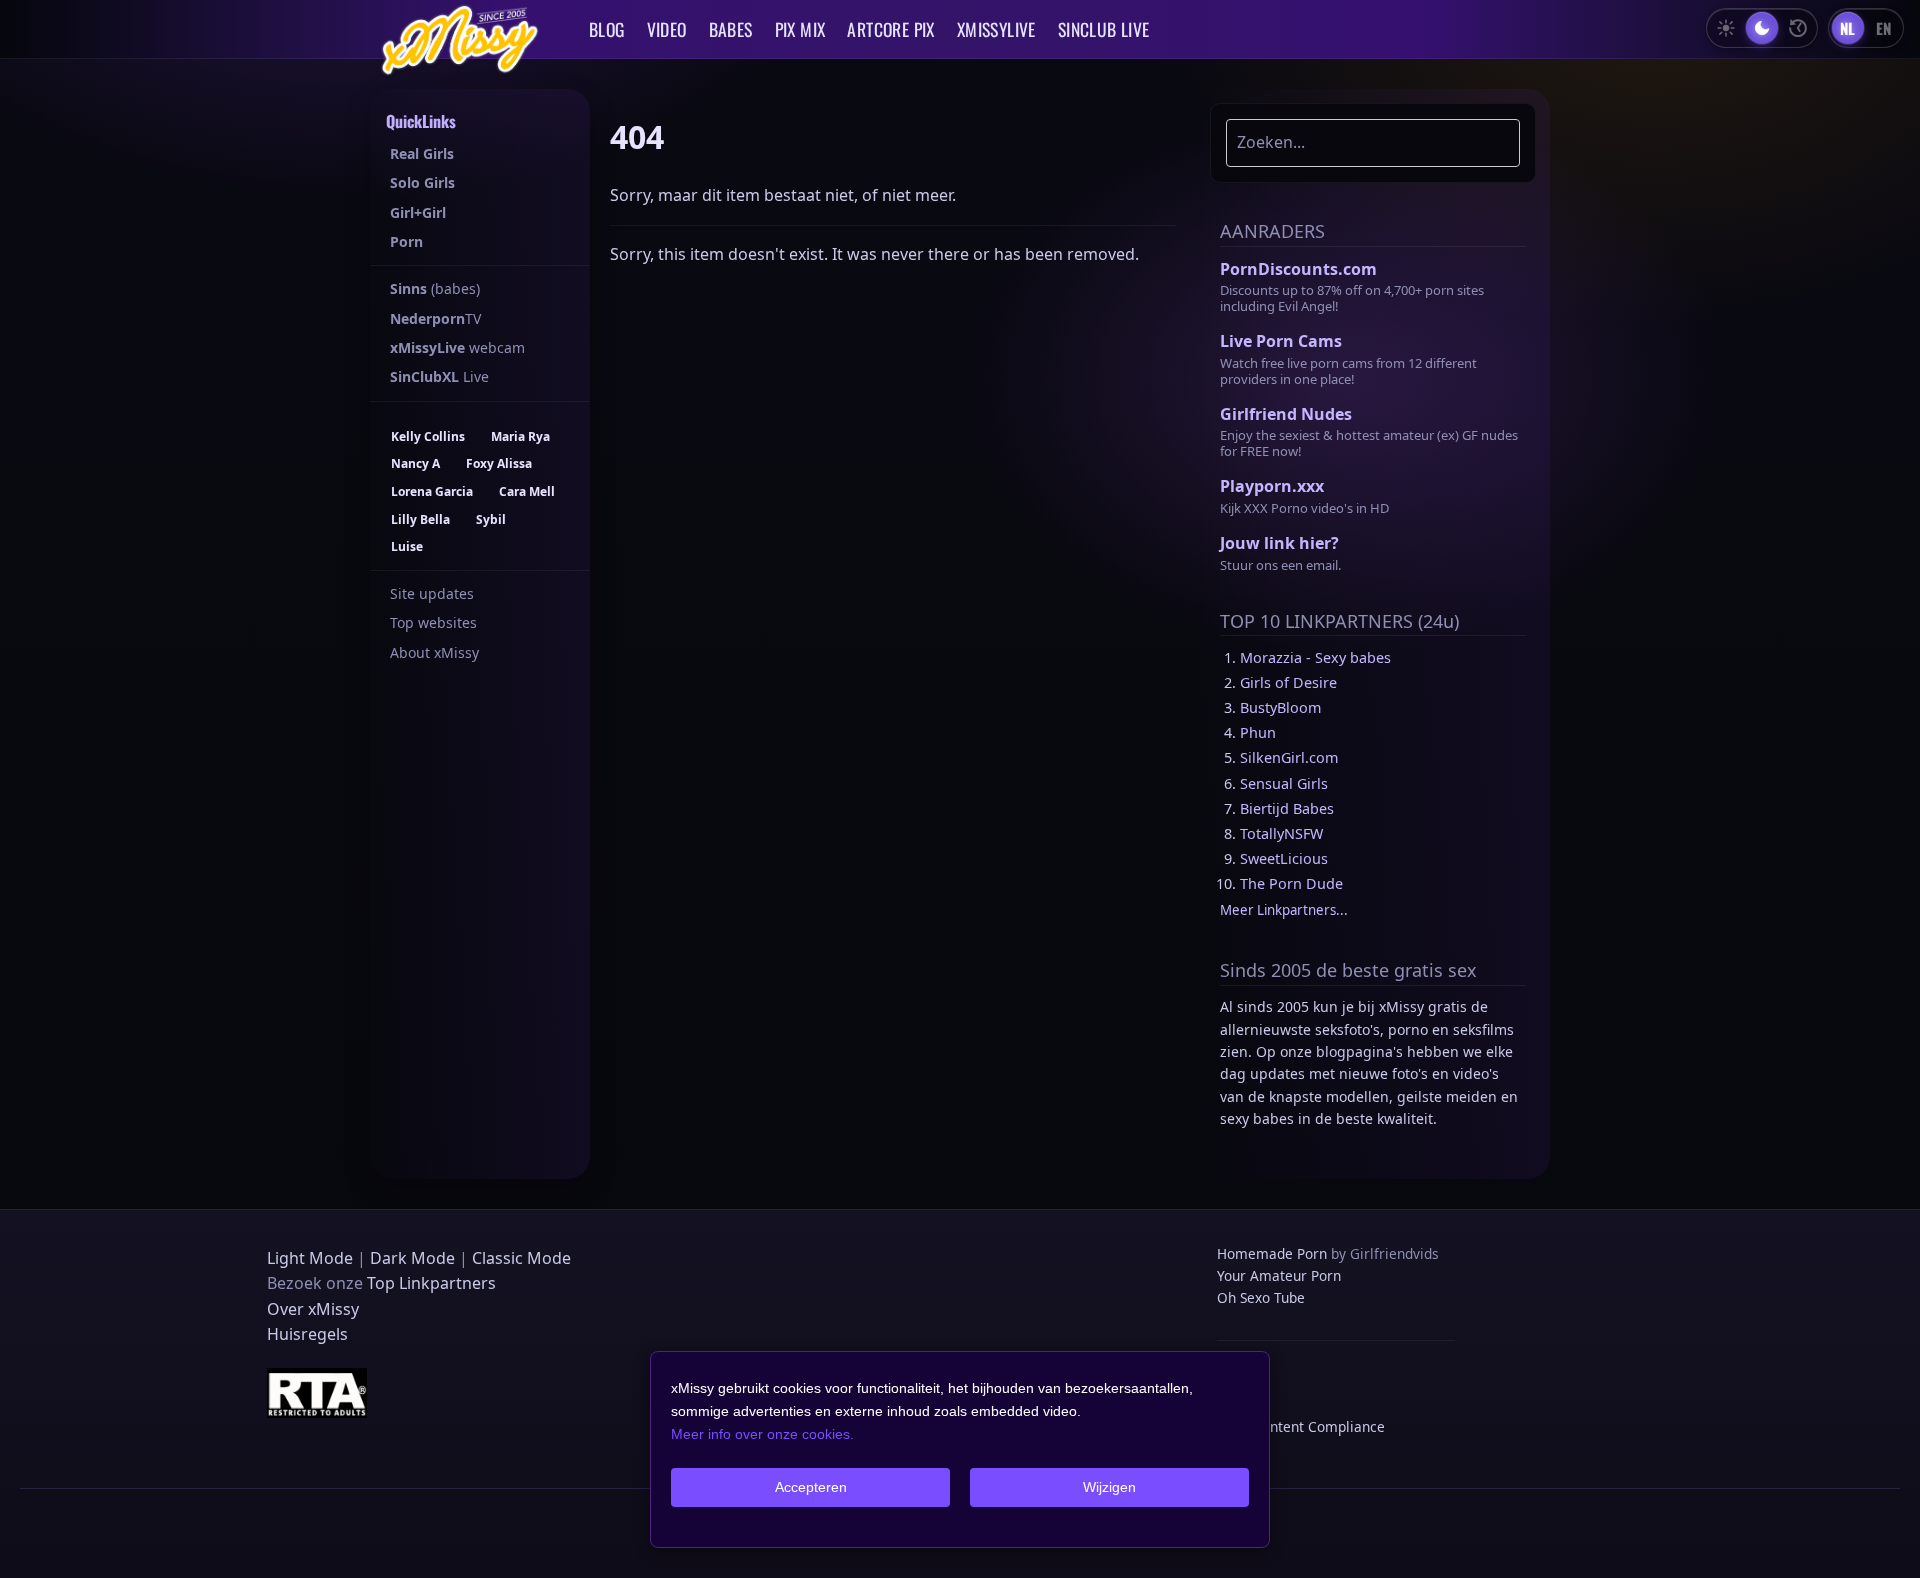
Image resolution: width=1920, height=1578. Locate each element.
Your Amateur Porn (1279, 1275)
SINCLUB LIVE (1104, 29)
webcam (457, 347)
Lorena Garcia (432, 491)
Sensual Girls (1284, 783)
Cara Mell (527, 491)
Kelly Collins (428, 436)
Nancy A (415, 463)
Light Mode (310, 1258)
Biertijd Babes (1287, 808)
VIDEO (667, 29)
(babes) (435, 288)
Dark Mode (412, 1258)
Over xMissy (313, 1309)
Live (439, 376)
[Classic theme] (1798, 28)
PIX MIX (800, 29)
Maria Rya (520, 436)
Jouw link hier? (1279, 543)
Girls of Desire (1288, 682)
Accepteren (811, 1487)
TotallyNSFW (1281, 833)
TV (435, 318)
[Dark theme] (1762, 28)
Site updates (432, 593)
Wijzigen (1109, 1487)
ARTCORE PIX (890, 29)
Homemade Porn (1272, 1253)
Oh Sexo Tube (1261, 1297)
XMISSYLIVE (996, 29)
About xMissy (434, 652)
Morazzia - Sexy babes (1315, 657)
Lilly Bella (420, 519)
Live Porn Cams (1281, 341)
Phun (1258, 732)
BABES (731, 29)
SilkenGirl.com (1289, 757)
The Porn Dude (1291, 883)
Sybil (491, 519)
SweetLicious (1284, 858)
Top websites (433, 622)
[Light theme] (1726, 28)
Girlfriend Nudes (1286, 414)
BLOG (607, 29)
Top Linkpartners (431, 1283)
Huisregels (307, 1334)
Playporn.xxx (1272, 486)
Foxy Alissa (499, 463)
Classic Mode (521, 1258)
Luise (407, 546)
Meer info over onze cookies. (762, 1434)
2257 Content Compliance (1301, 1426)
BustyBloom (1280, 707)
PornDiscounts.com (1298, 269)
